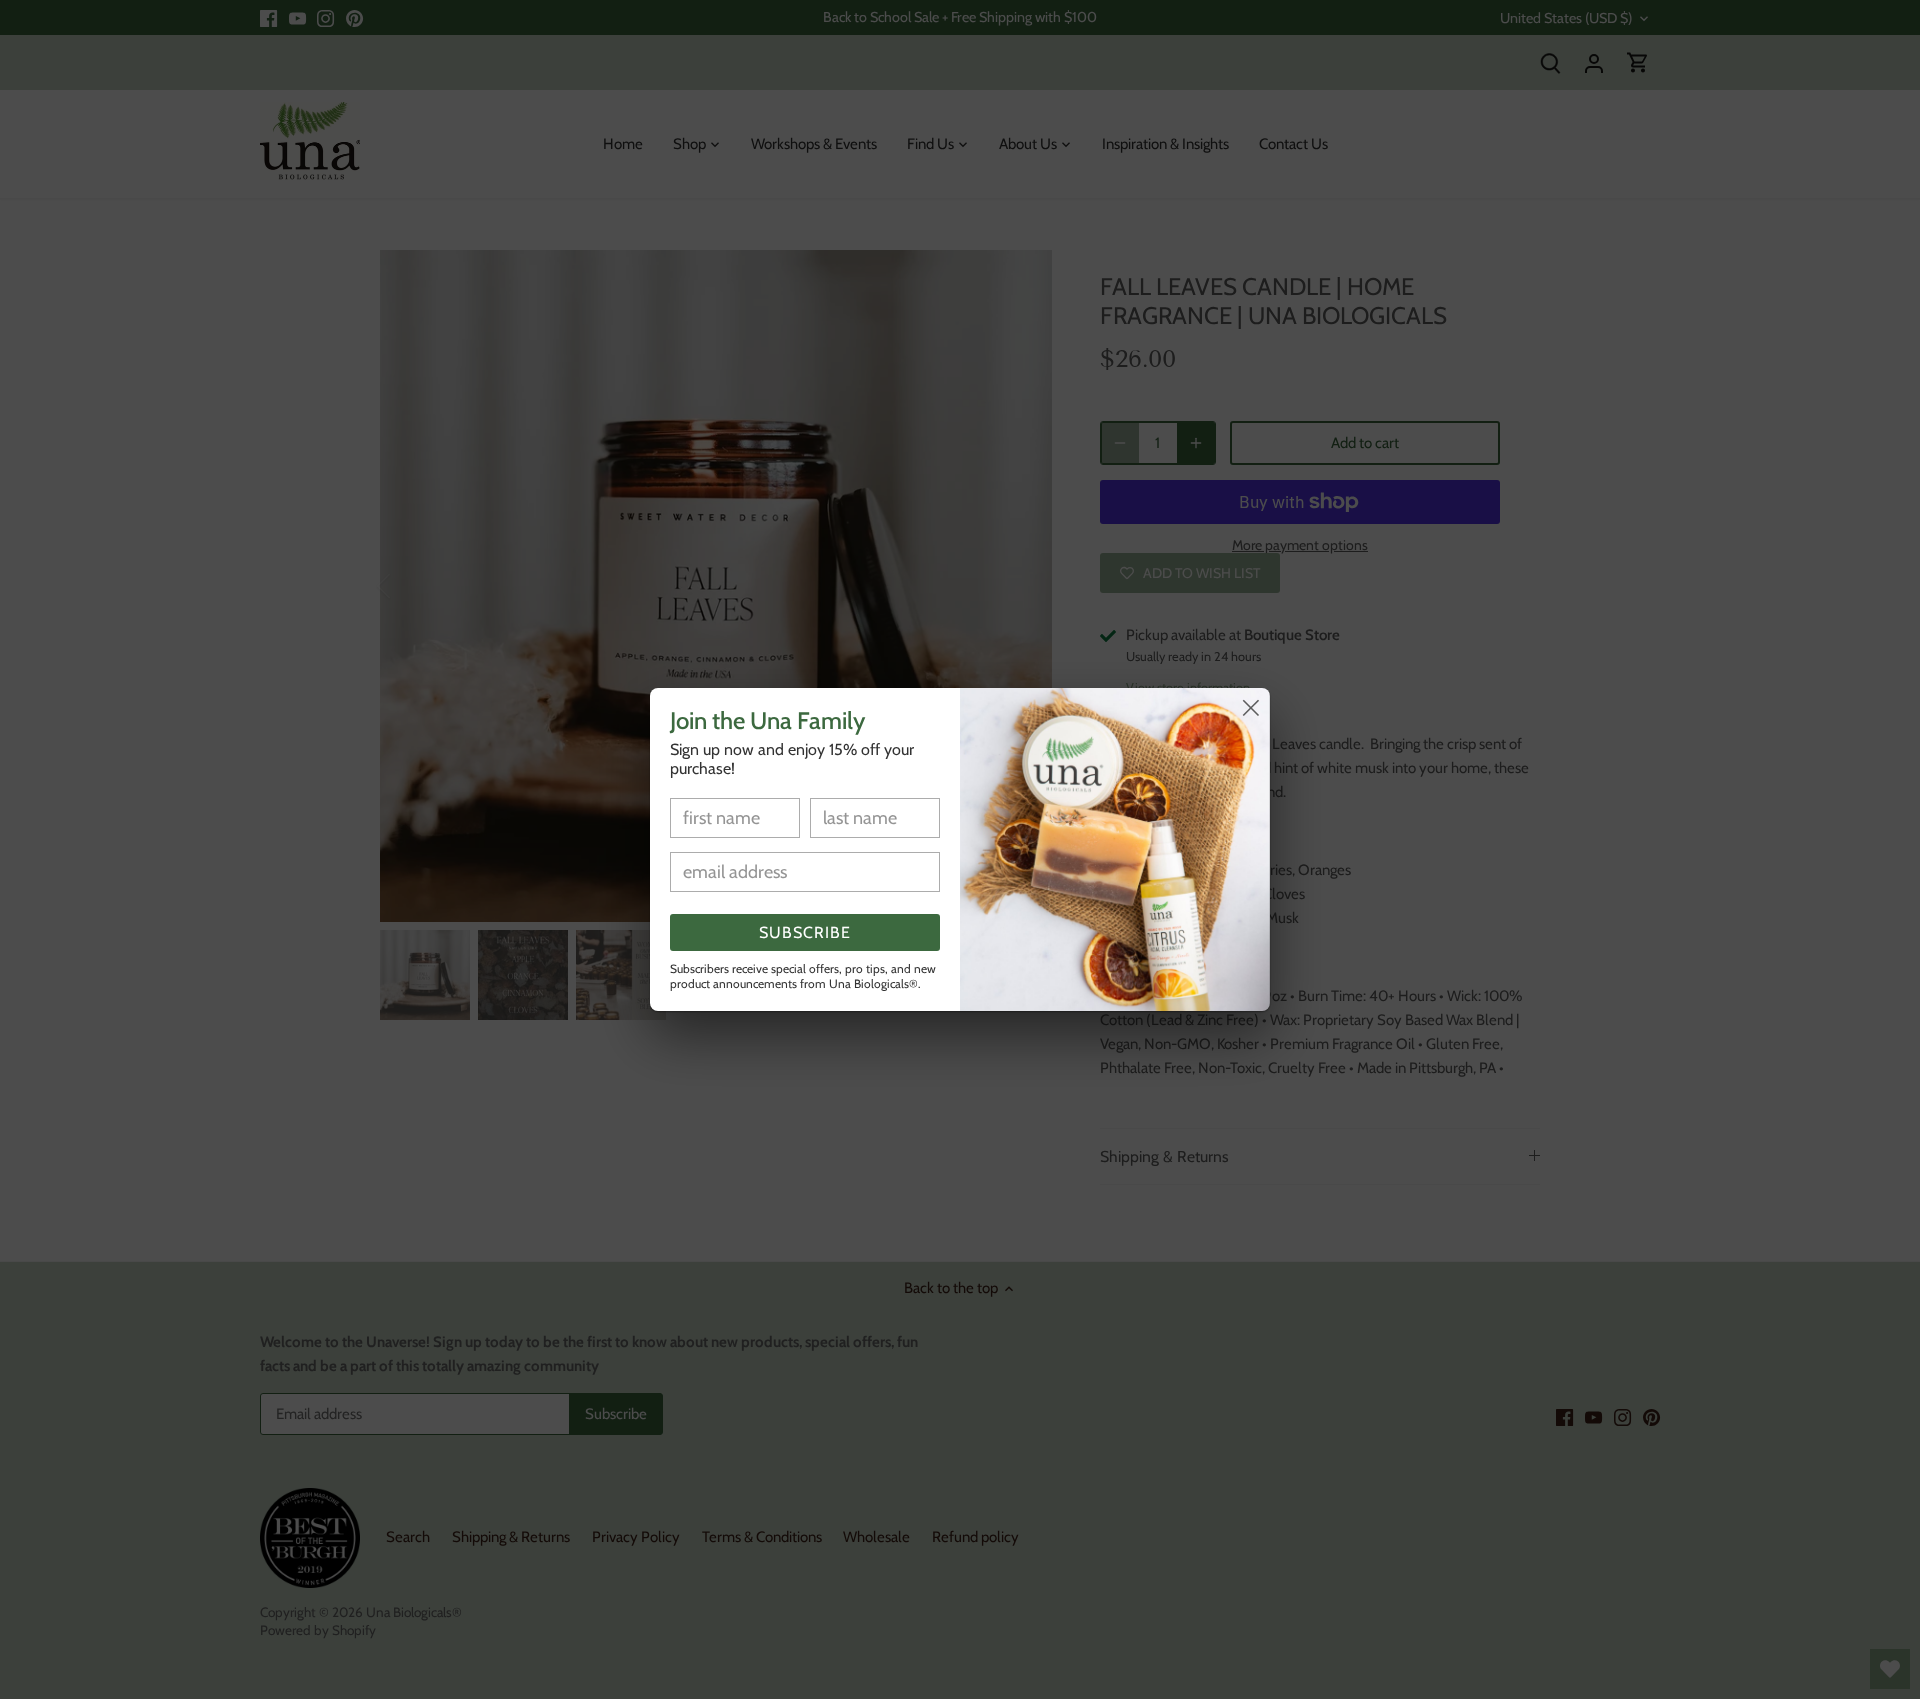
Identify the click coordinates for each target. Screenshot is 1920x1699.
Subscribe (805, 932)
